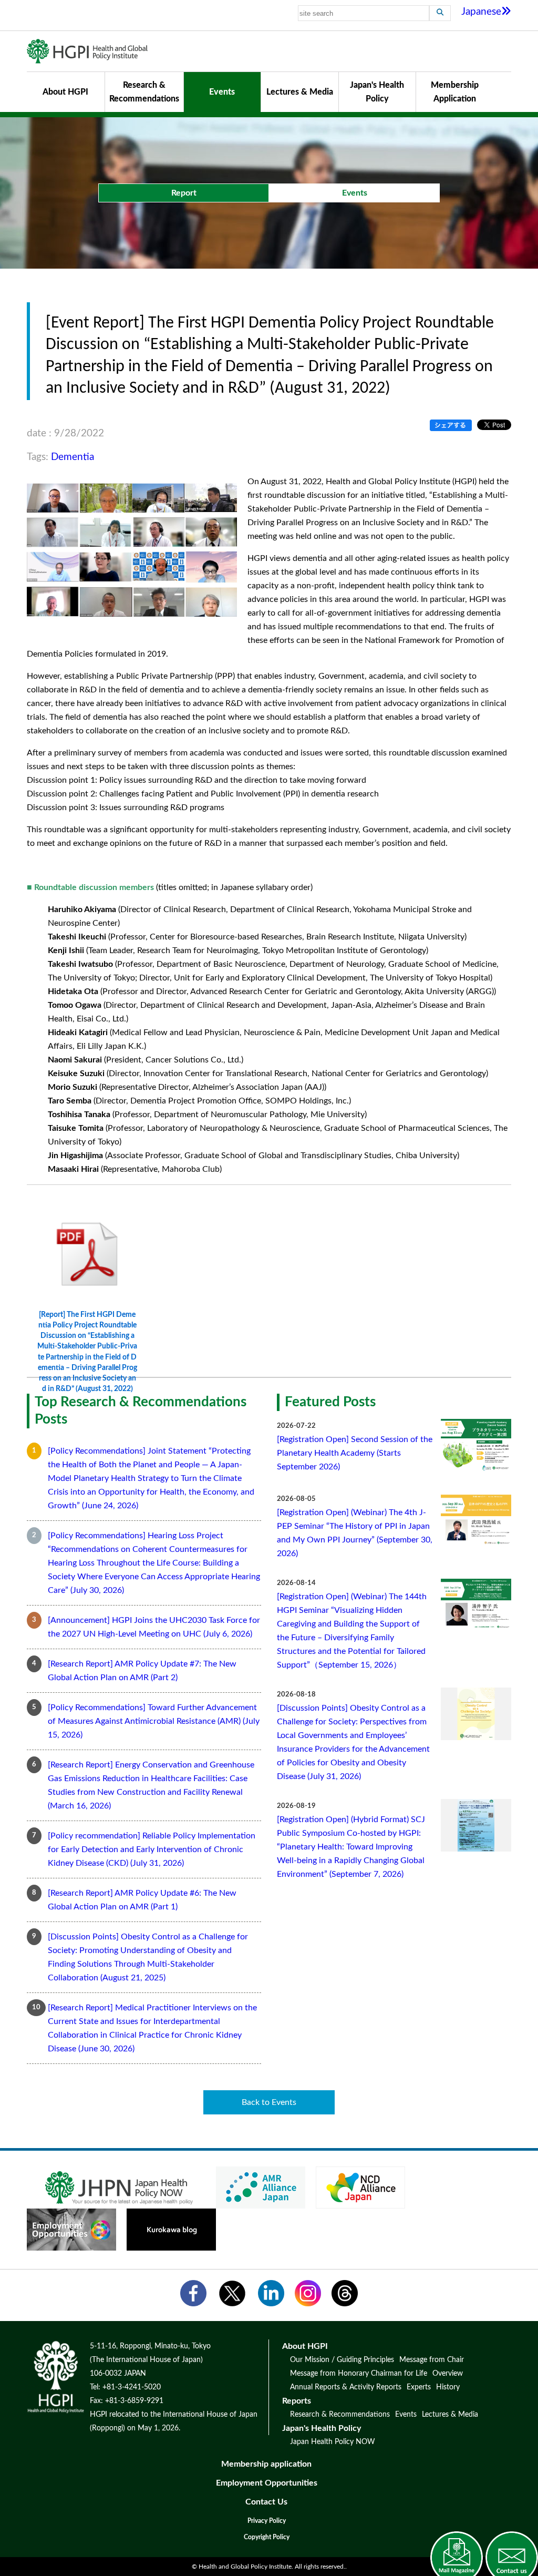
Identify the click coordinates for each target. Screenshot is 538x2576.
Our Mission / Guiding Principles (342, 2360)
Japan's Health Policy (377, 92)
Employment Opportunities (267, 2483)
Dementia (73, 457)
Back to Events (269, 2102)
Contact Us (266, 2502)
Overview (448, 2374)
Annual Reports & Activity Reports (346, 2387)
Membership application (266, 2464)
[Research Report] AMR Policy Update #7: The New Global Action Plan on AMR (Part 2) (142, 1671)
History (448, 2387)
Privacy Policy (267, 2521)
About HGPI (65, 92)
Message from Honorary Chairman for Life (359, 2374)
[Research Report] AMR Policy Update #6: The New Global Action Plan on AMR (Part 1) (142, 1900)
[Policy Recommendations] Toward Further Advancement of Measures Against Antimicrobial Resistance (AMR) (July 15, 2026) (154, 1721)
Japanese (481, 12)
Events (222, 92)
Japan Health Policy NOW (333, 2442)
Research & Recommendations (144, 92)
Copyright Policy (267, 2537)
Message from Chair (432, 2360)
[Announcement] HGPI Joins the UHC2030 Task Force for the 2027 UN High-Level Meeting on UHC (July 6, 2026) (154, 1627)
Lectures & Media (300, 92)
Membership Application (455, 92)
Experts (419, 2387)
